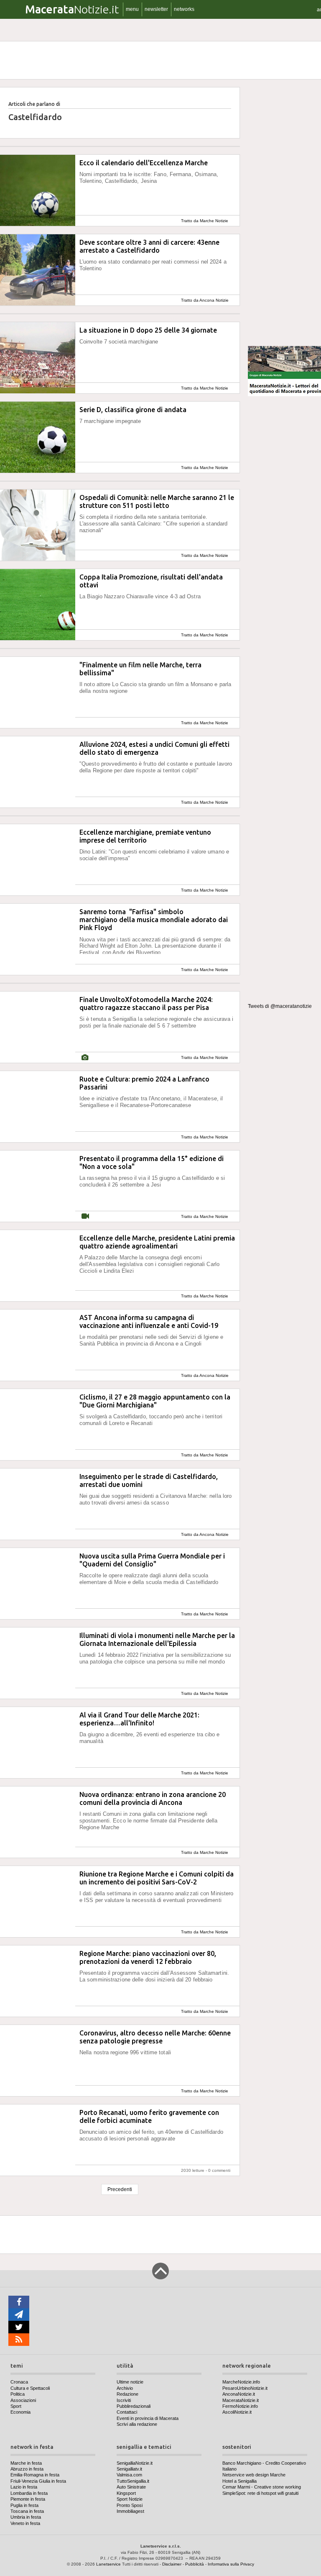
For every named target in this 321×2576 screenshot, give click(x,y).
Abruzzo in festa (27, 2469)
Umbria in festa (26, 2517)
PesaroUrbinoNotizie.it (245, 2388)
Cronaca (19, 2382)
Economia (20, 2412)
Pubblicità (195, 2564)
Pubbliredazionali (134, 2406)
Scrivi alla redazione (137, 2424)
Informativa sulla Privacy (231, 2564)
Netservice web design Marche (254, 2475)
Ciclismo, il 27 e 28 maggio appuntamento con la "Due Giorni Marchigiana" (155, 1401)
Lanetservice (108, 2564)
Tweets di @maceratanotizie (280, 1006)
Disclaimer (172, 2564)
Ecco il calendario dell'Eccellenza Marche (144, 163)
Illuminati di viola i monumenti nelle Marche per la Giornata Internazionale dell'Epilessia (157, 1639)
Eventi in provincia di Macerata (148, 2418)
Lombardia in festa (29, 2493)
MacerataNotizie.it (241, 2400)
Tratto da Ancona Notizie (205, 300)
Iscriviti (124, 2400)
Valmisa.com (129, 2475)
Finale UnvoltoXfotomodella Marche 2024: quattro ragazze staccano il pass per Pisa (146, 1003)
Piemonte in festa (28, 2499)
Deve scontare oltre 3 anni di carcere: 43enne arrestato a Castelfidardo (149, 246)
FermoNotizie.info (240, 2406)
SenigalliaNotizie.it (135, 2463)
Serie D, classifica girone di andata (133, 410)
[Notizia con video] (85, 1216)
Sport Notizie (130, 2499)
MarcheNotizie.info (241, 2382)
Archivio (125, 2388)
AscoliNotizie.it (237, 2412)
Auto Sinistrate (131, 2487)
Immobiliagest (130, 2511)
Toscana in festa (27, 2511)
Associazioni (23, 2400)
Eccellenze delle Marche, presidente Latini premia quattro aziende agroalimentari (157, 1242)
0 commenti (219, 2170)
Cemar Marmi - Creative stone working (262, 2487)
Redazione (127, 2394)
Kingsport (126, 2493)
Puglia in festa (24, 2505)
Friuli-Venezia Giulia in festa (38, 2481)
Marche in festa (26, 2463)
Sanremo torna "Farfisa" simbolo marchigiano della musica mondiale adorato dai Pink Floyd (154, 920)
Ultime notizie (130, 2382)
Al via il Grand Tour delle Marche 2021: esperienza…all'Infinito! (139, 1719)
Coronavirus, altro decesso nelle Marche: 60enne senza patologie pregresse (155, 2037)
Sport (16, 2406)
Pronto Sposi (130, 2505)
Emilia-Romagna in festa (35, 2475)
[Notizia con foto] (85, 1057)
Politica (18, 2394)
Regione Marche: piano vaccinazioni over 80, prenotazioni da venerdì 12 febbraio (148, 1957)
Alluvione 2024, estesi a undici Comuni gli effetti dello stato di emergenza (154, 748)
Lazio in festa (24, 2487)
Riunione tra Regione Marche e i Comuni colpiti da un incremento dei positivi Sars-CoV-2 (157, 1878)
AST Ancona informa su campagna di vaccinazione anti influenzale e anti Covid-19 (149, 1321)
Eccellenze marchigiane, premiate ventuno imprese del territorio (145, 836)
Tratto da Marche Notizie (205, 221)
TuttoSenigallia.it (133, 2481)
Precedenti (120, 2189)
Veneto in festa (25, 2523)
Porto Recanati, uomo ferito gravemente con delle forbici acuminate (149, 2116)
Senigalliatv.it (129, 2469)
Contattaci (127, 2412)
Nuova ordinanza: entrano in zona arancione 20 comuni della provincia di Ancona (153, 1798)
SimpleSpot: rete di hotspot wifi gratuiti (260, 2493)
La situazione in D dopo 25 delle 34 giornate (148, 330)
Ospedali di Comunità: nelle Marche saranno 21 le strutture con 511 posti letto (157, 501)
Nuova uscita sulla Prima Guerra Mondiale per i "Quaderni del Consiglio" (152, 1560)
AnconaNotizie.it (239, 2394)
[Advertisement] (284, 213)
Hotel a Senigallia (239, 2481)
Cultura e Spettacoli (30, 2388)
